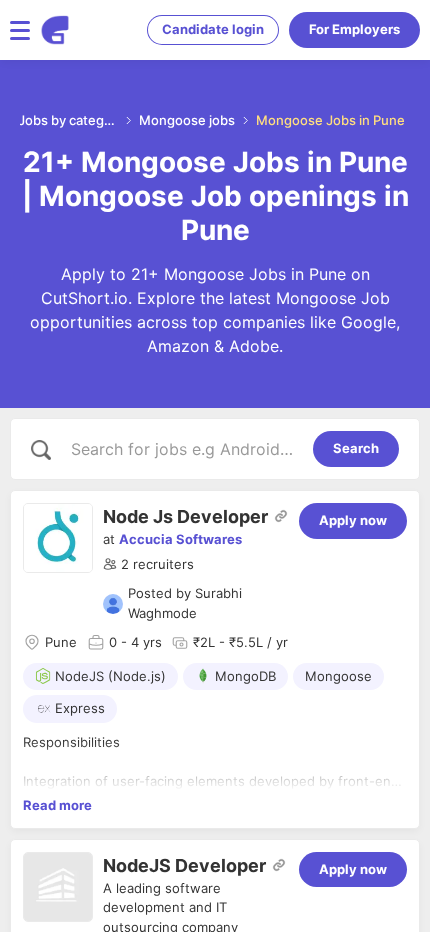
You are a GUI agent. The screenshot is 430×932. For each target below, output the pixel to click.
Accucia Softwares (180, 539)
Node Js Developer (185, 516)
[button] (148, 565)
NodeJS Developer (184, 865)
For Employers (354, 29)
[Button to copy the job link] (281, 516)
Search (356, 448)
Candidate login (213, 29)
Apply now (353, 520)
